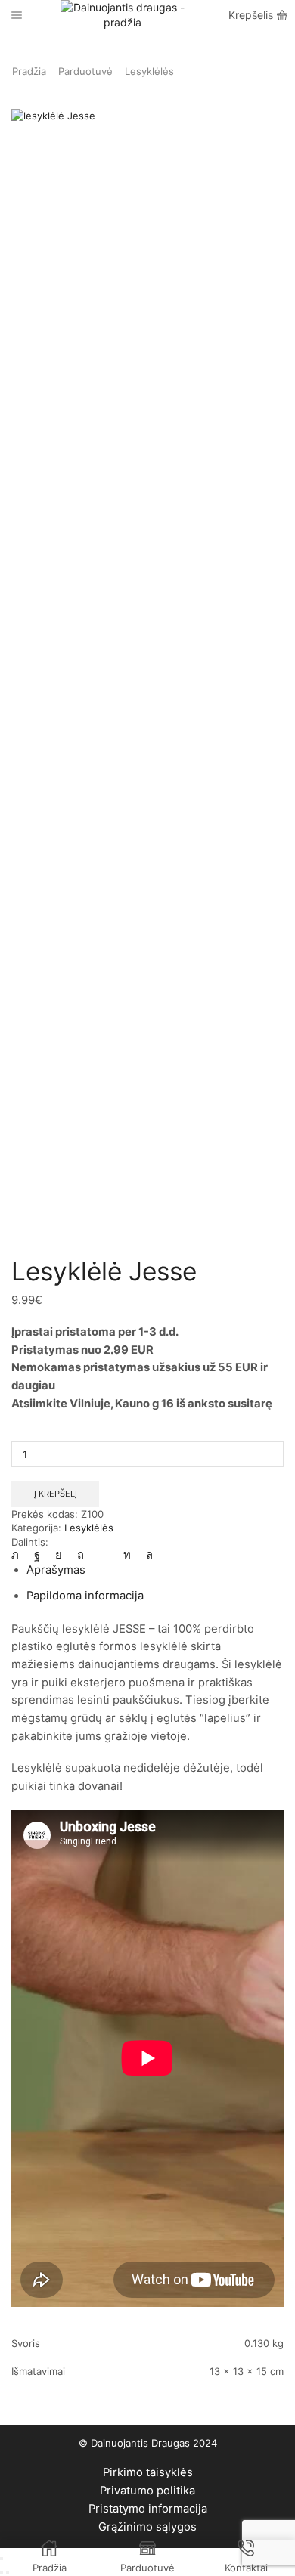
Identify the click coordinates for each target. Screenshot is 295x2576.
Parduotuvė (85, 71)
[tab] (56, 1570)
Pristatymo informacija (148, 2509)
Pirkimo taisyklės (148, 2472)
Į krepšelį (56, 1494)
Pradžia (29, 71)
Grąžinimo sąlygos (147, 2527)
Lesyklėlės (149, 71)
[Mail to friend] (104, 1555)
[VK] (59, 1555)
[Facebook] (37, 1555)
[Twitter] (19, 1555)
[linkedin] (127, 1555)
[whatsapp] (146, 1555)
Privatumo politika (147, 2491)
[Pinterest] (81, 1555)
